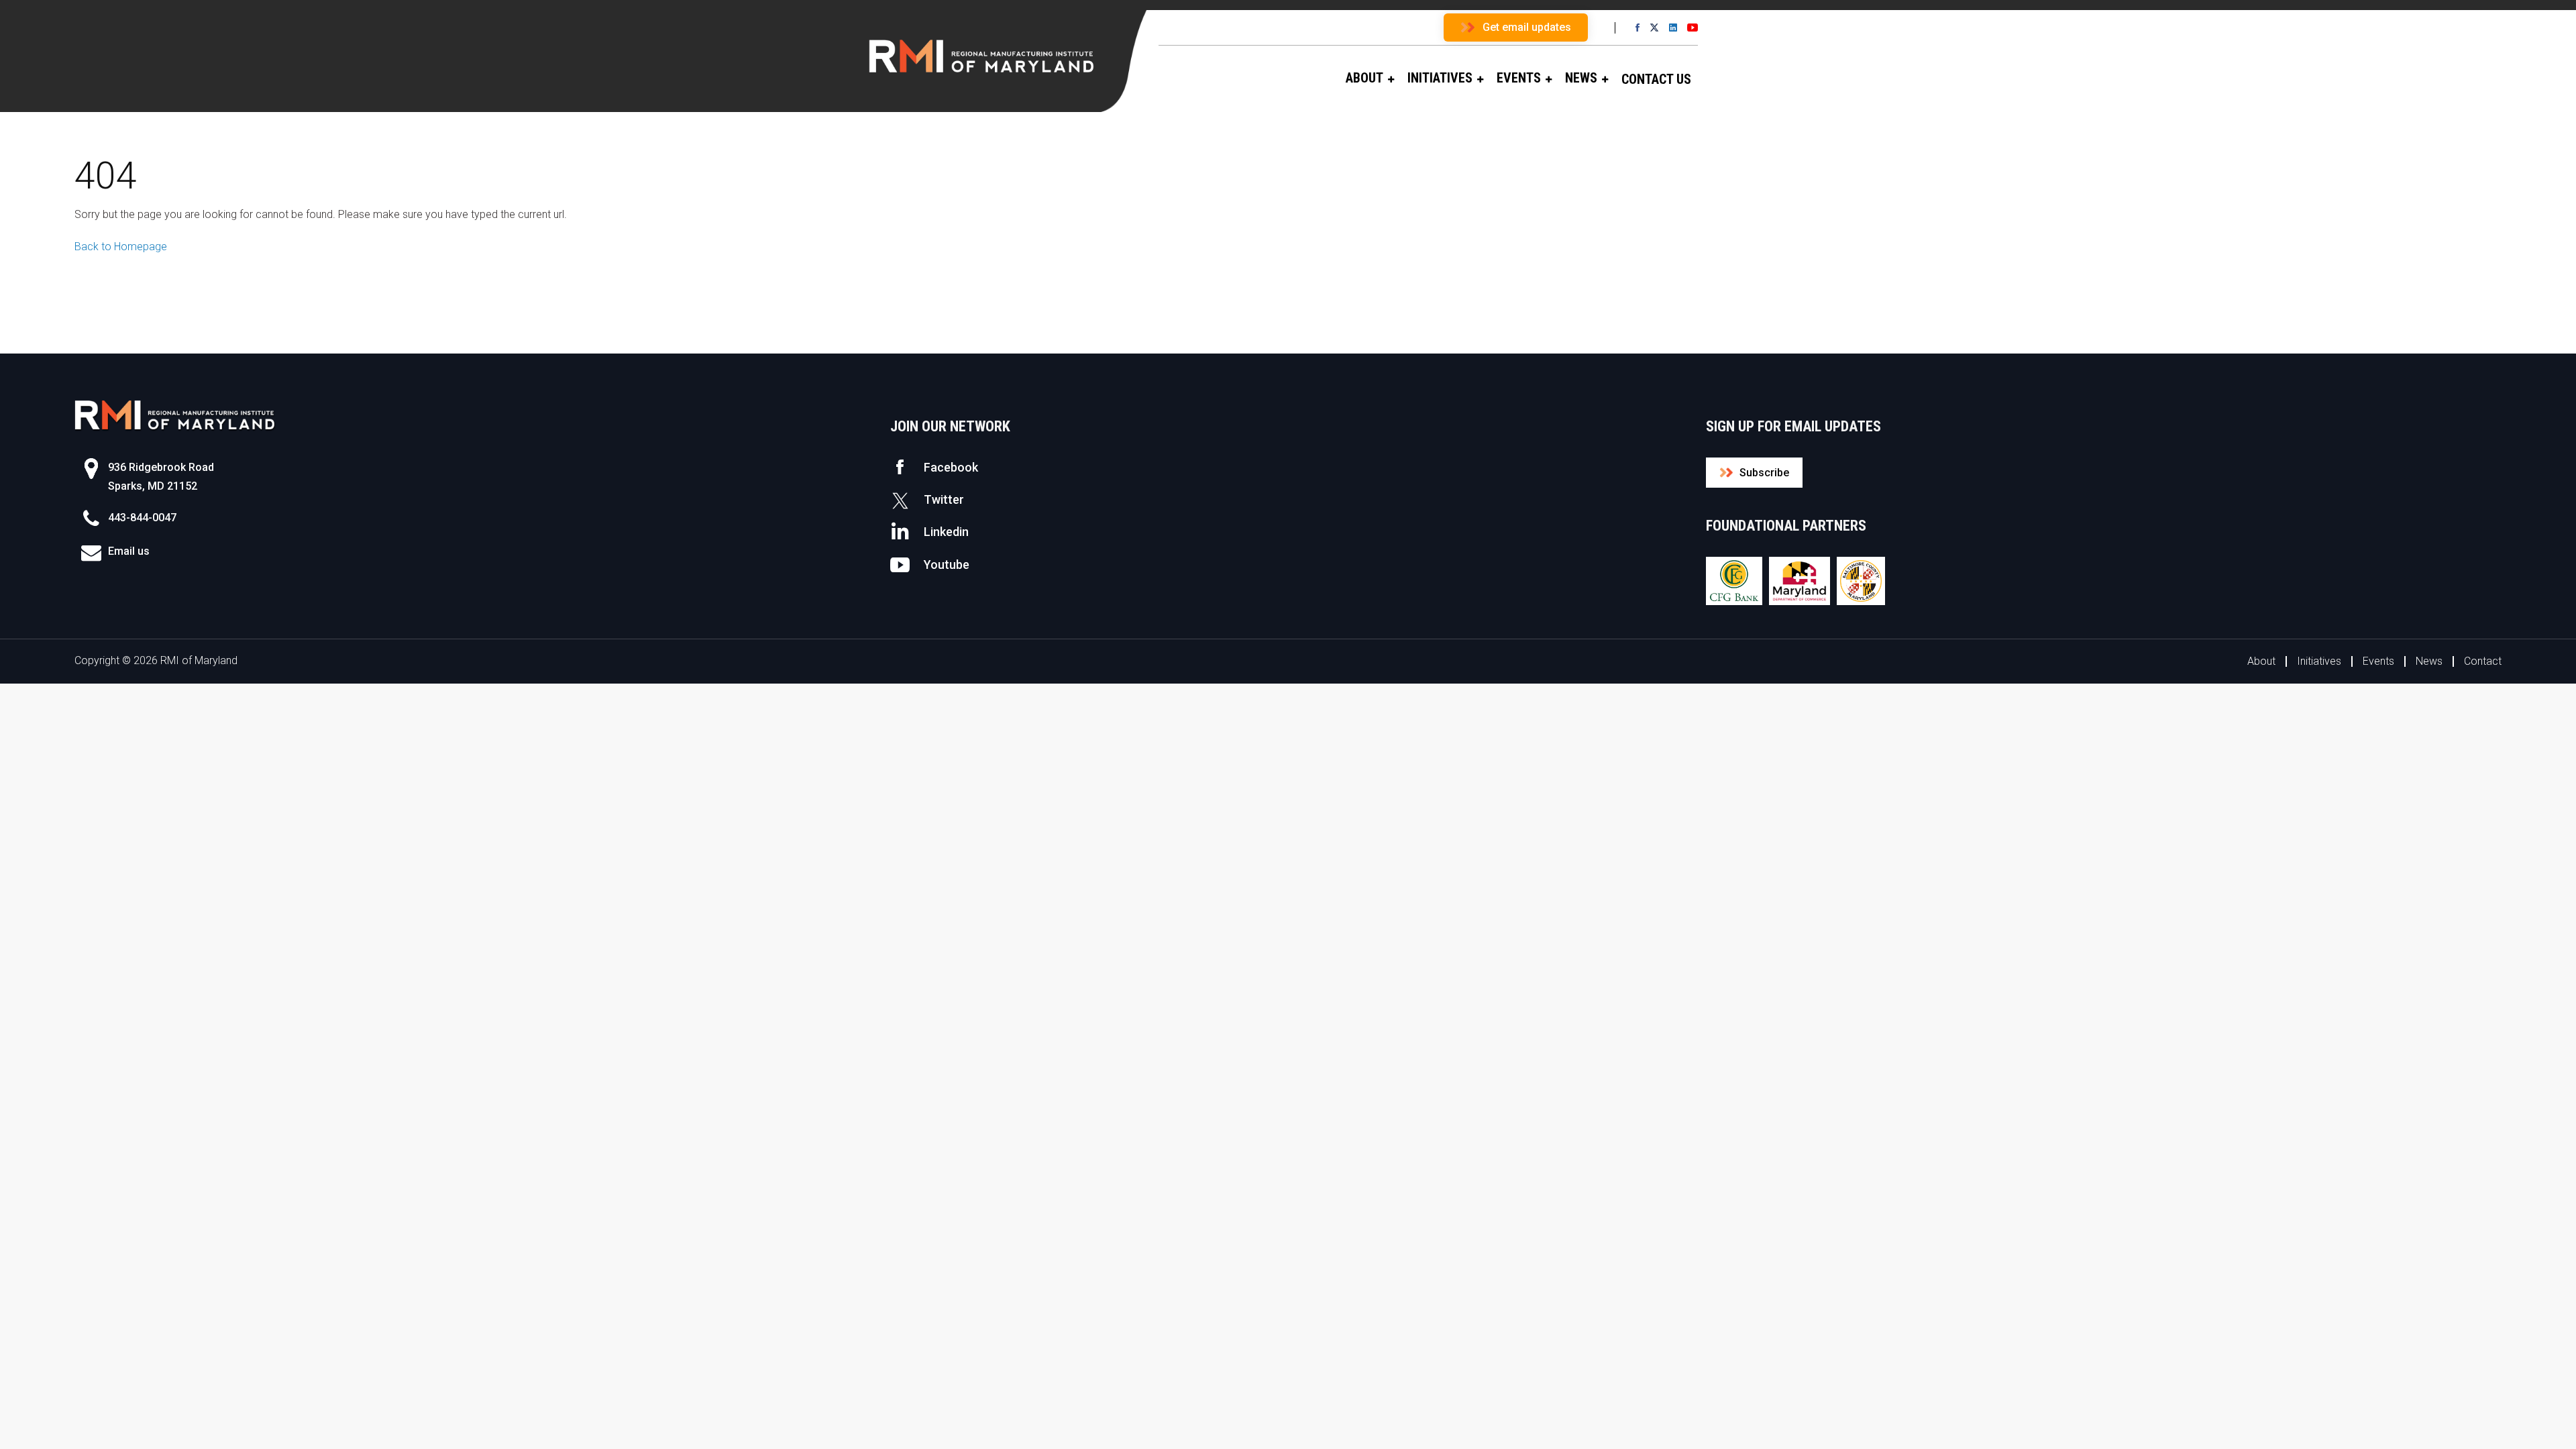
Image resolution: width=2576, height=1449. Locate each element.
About (2261, 661)
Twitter (944, 499)
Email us (129, 551)
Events (2378, 661)
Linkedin (946, 532)
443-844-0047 (142, 518)
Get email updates (1527, 27)
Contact (2483, 661)
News (2429, 661)
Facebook (951, 467)
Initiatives (2319, 661)
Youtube (947, 565)
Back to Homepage (121, 247)
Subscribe (1764, 473)
